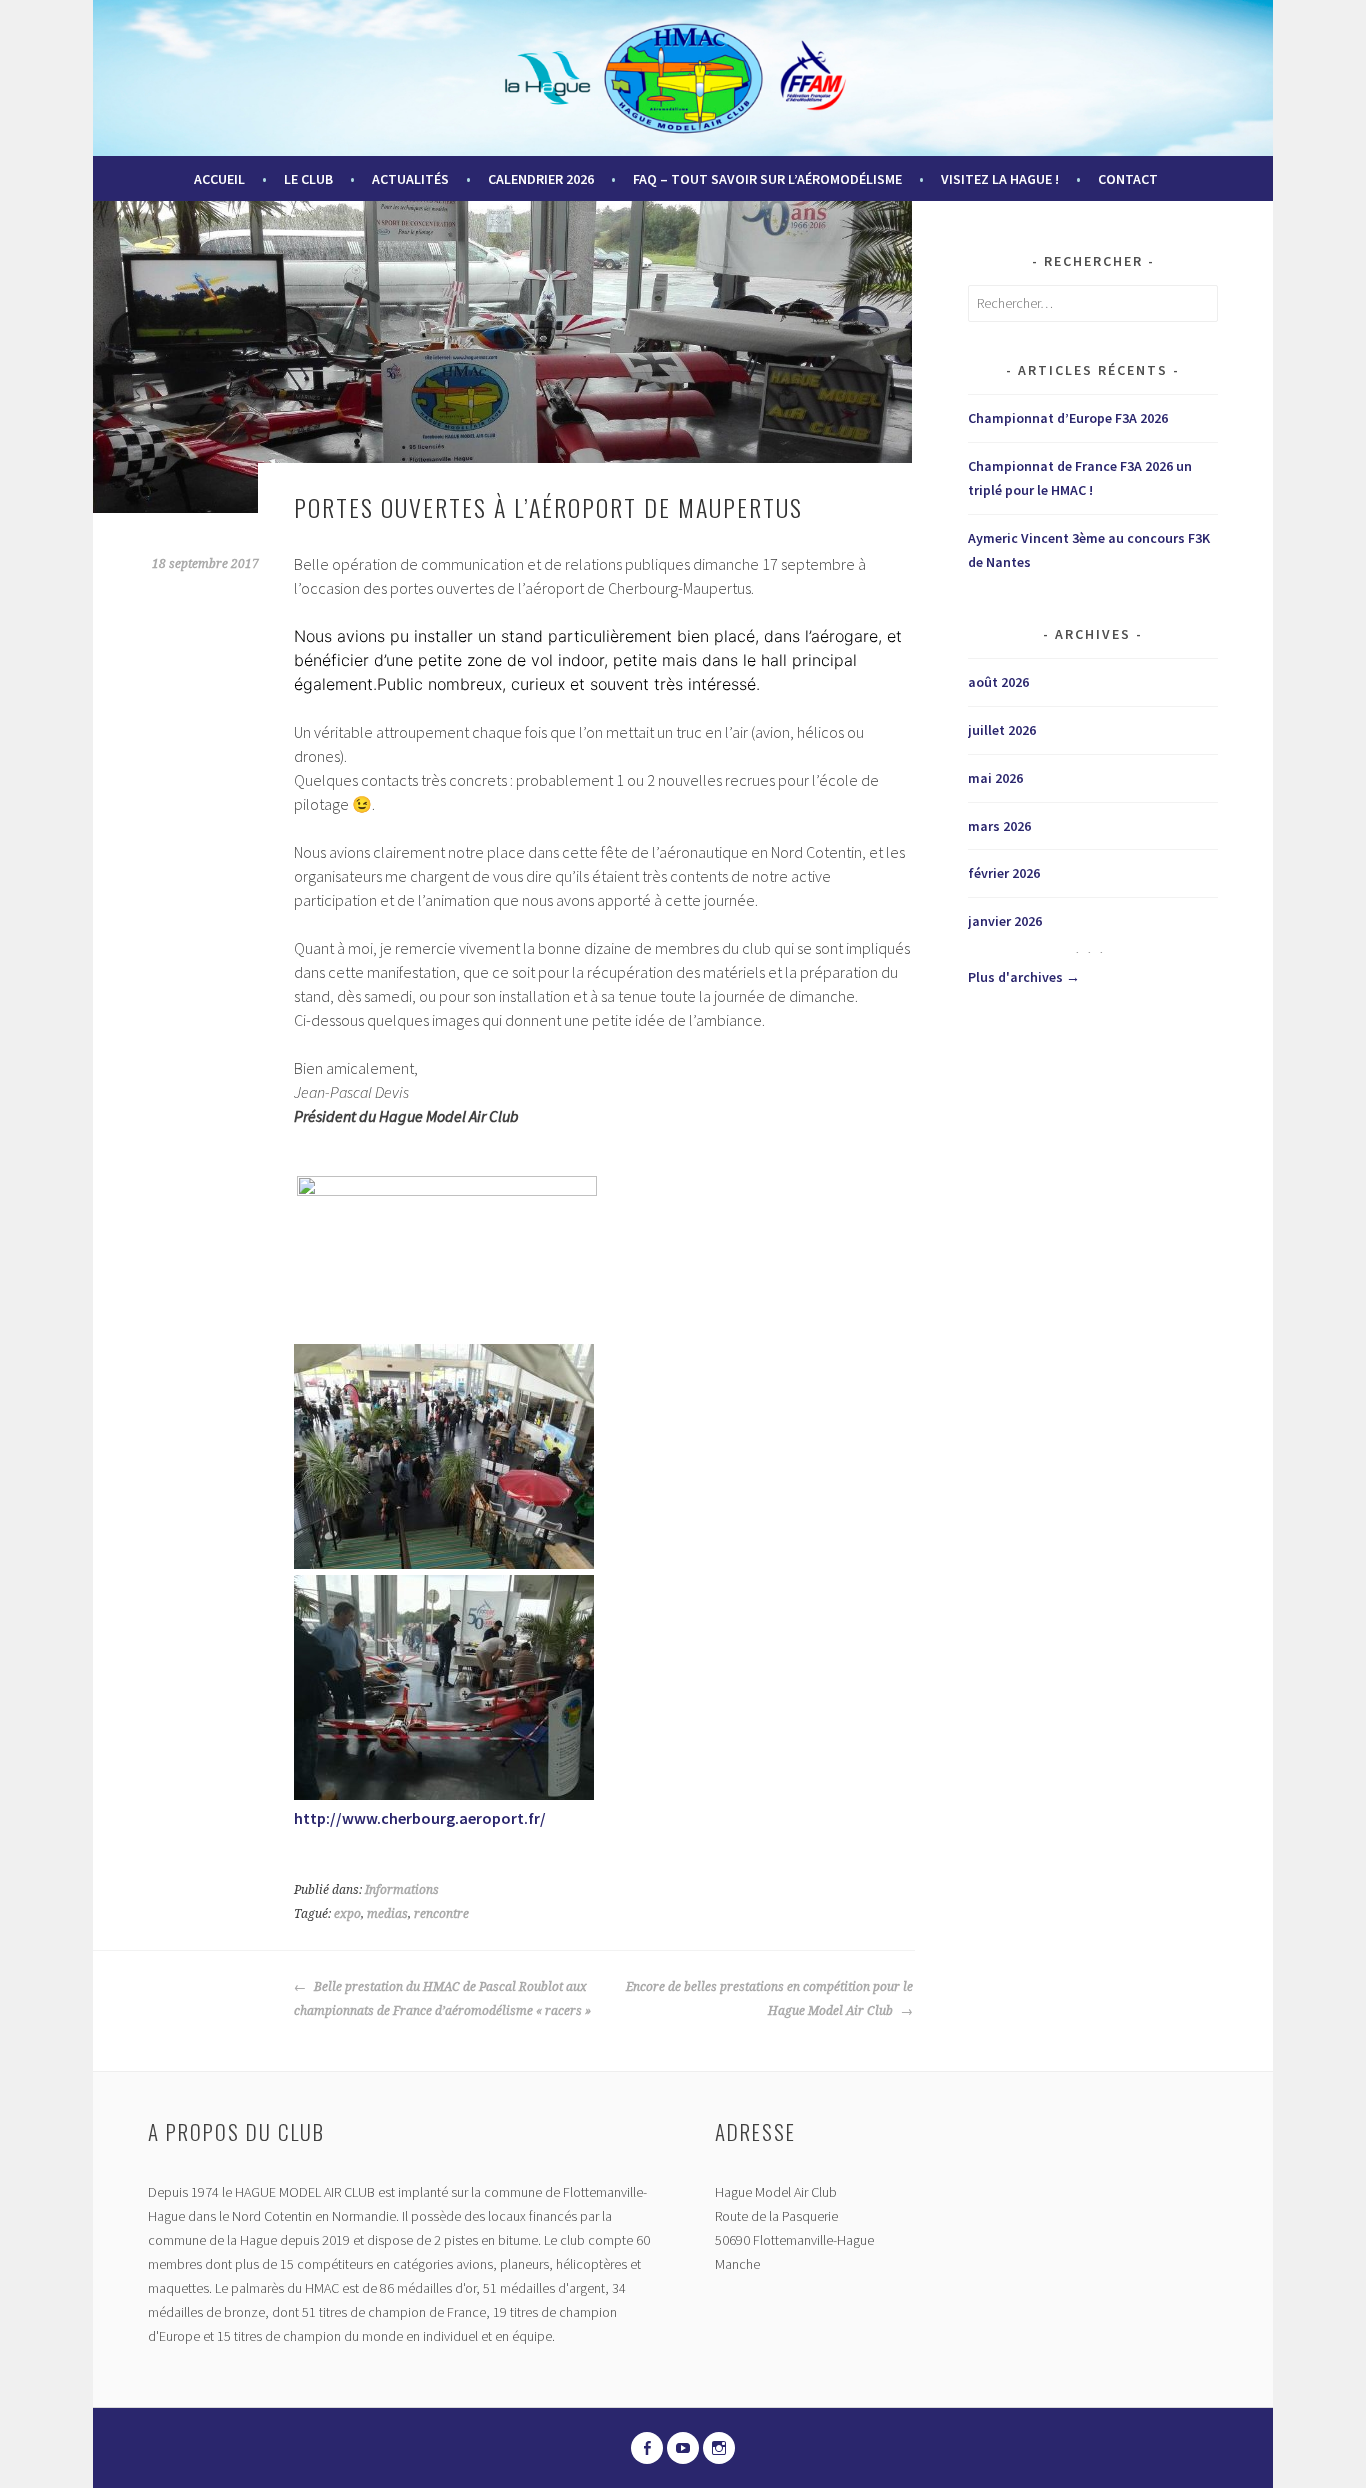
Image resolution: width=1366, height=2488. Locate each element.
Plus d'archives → (1024, 977)
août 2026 (998, 682)
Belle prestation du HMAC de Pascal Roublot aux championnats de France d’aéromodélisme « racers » (442, 1999)
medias (387, 1914)
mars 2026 (999, 826)
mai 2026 (995, 778)
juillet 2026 (1002, 730)
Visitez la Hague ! (1000, 179)
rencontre (441, 1914)
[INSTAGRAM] (719, 2448)
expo (347, 1914)
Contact (1128, 179)
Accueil (219, 179)
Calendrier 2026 (541, 179)
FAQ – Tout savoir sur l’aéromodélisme (767, 179)
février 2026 (1004, 873)
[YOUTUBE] (683, 2448)
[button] (447, 1260)
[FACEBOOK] (647, 2448)
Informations (402, 1890)
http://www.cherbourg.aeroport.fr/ (420, 1818)
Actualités (410, 179)
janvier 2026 (1005, 921)
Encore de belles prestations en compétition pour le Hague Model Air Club (769, 1999)
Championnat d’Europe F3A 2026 (1068, 418)
